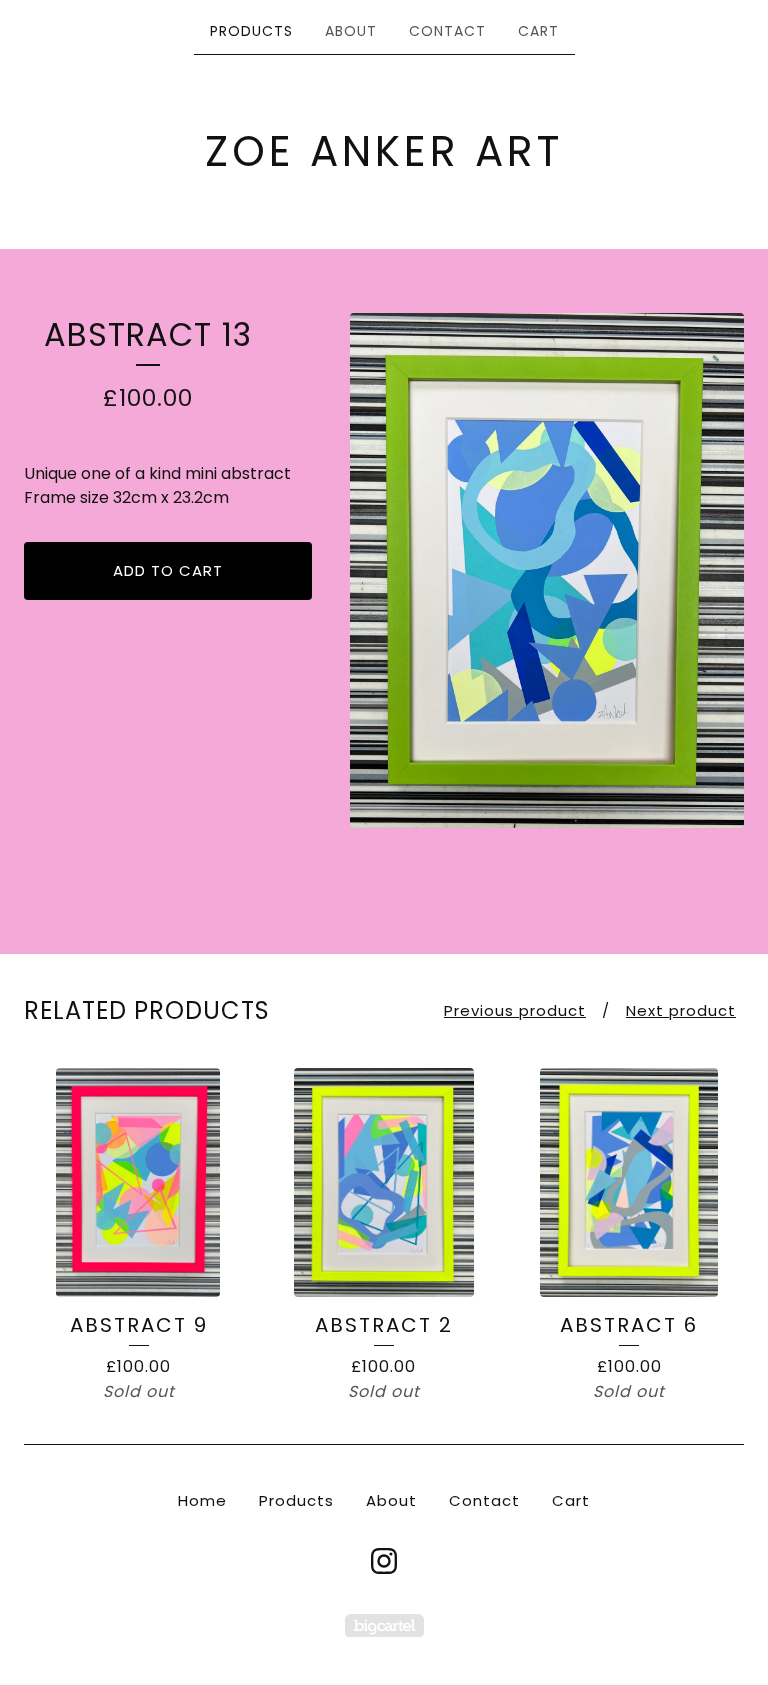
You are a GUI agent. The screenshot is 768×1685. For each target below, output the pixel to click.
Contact (447, 31)
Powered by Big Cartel (384, 1625)
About (351, 31)
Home (202, 1500)
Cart (538, 31)
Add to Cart (168, 570)
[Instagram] (384, 1561)
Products (251, 31)
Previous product (515, 1010)
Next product (681, 1010)
